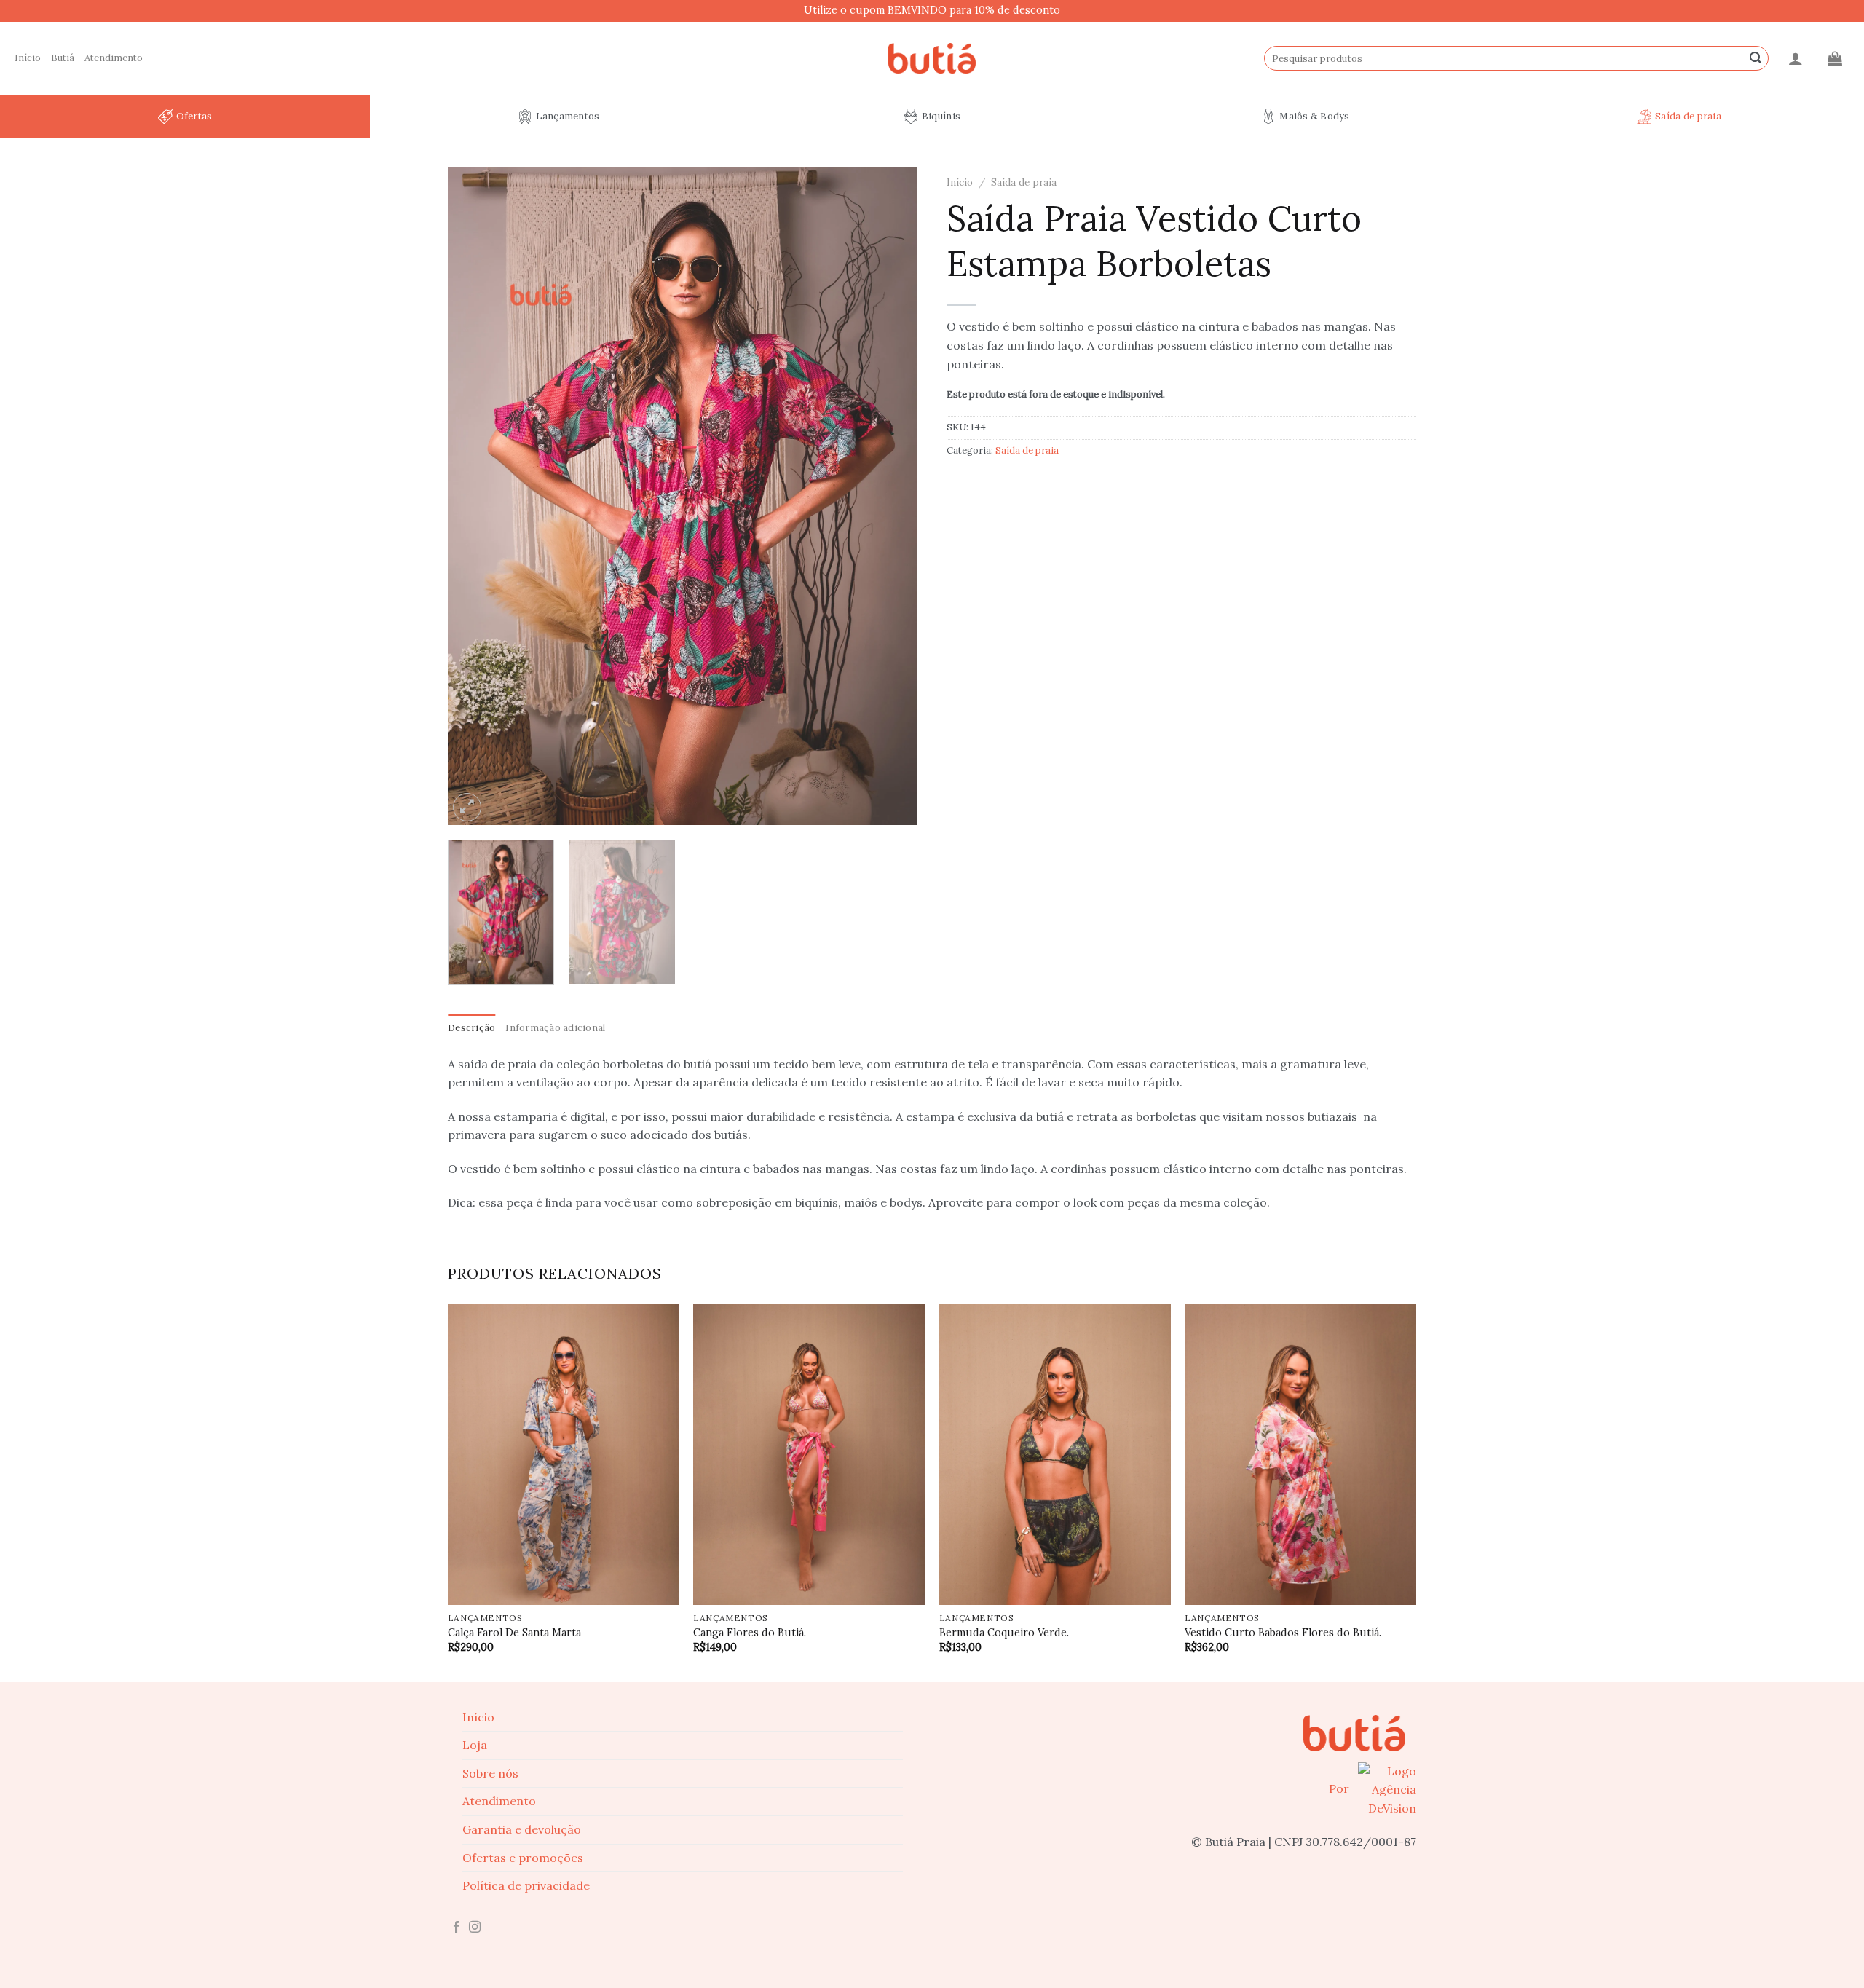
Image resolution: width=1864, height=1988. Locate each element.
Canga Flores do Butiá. (750, 1633)
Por (1340, 1788)
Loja (475, 1745)
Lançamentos (568, 116)
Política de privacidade (526, 1885)
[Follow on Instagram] (475, 1928)
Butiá (63, 58)
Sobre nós (490, 1773)
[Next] (890, 496)
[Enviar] (1756, 58)
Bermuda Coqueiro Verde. (1004, 1633)
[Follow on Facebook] (457, 1928)
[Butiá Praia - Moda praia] (932, 59)
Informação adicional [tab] (555, 1028)
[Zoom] (467, 807)
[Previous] (475, 496)
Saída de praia (1688, 116)
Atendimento (114, 58)
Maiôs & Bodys (1314, 116)
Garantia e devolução (522, 1829)
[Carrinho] (1835, 58)
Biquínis (941, 116)
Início (28, 58)
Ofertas (194, 116)
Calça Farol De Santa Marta (514, 1633)
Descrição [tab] (471, 1028)
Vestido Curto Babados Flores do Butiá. (1283, 1633)
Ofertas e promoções (523, 1858)
